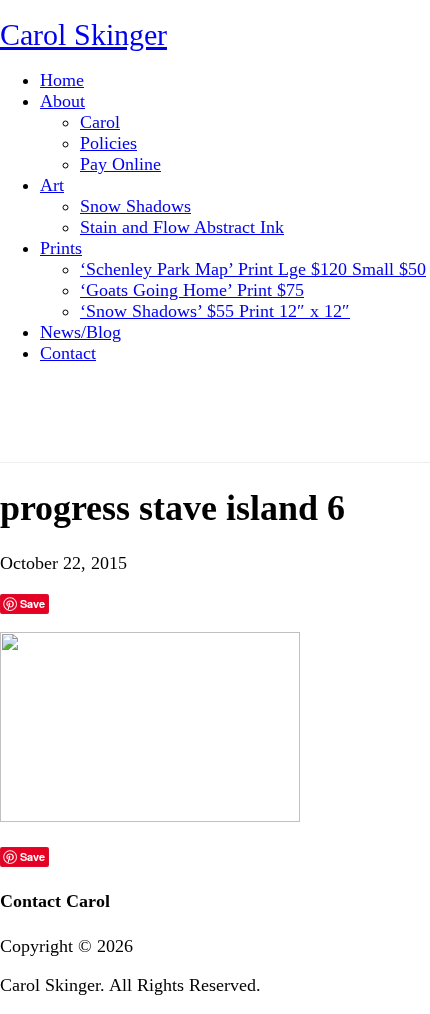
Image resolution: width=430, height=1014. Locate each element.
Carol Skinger (83, 34)
